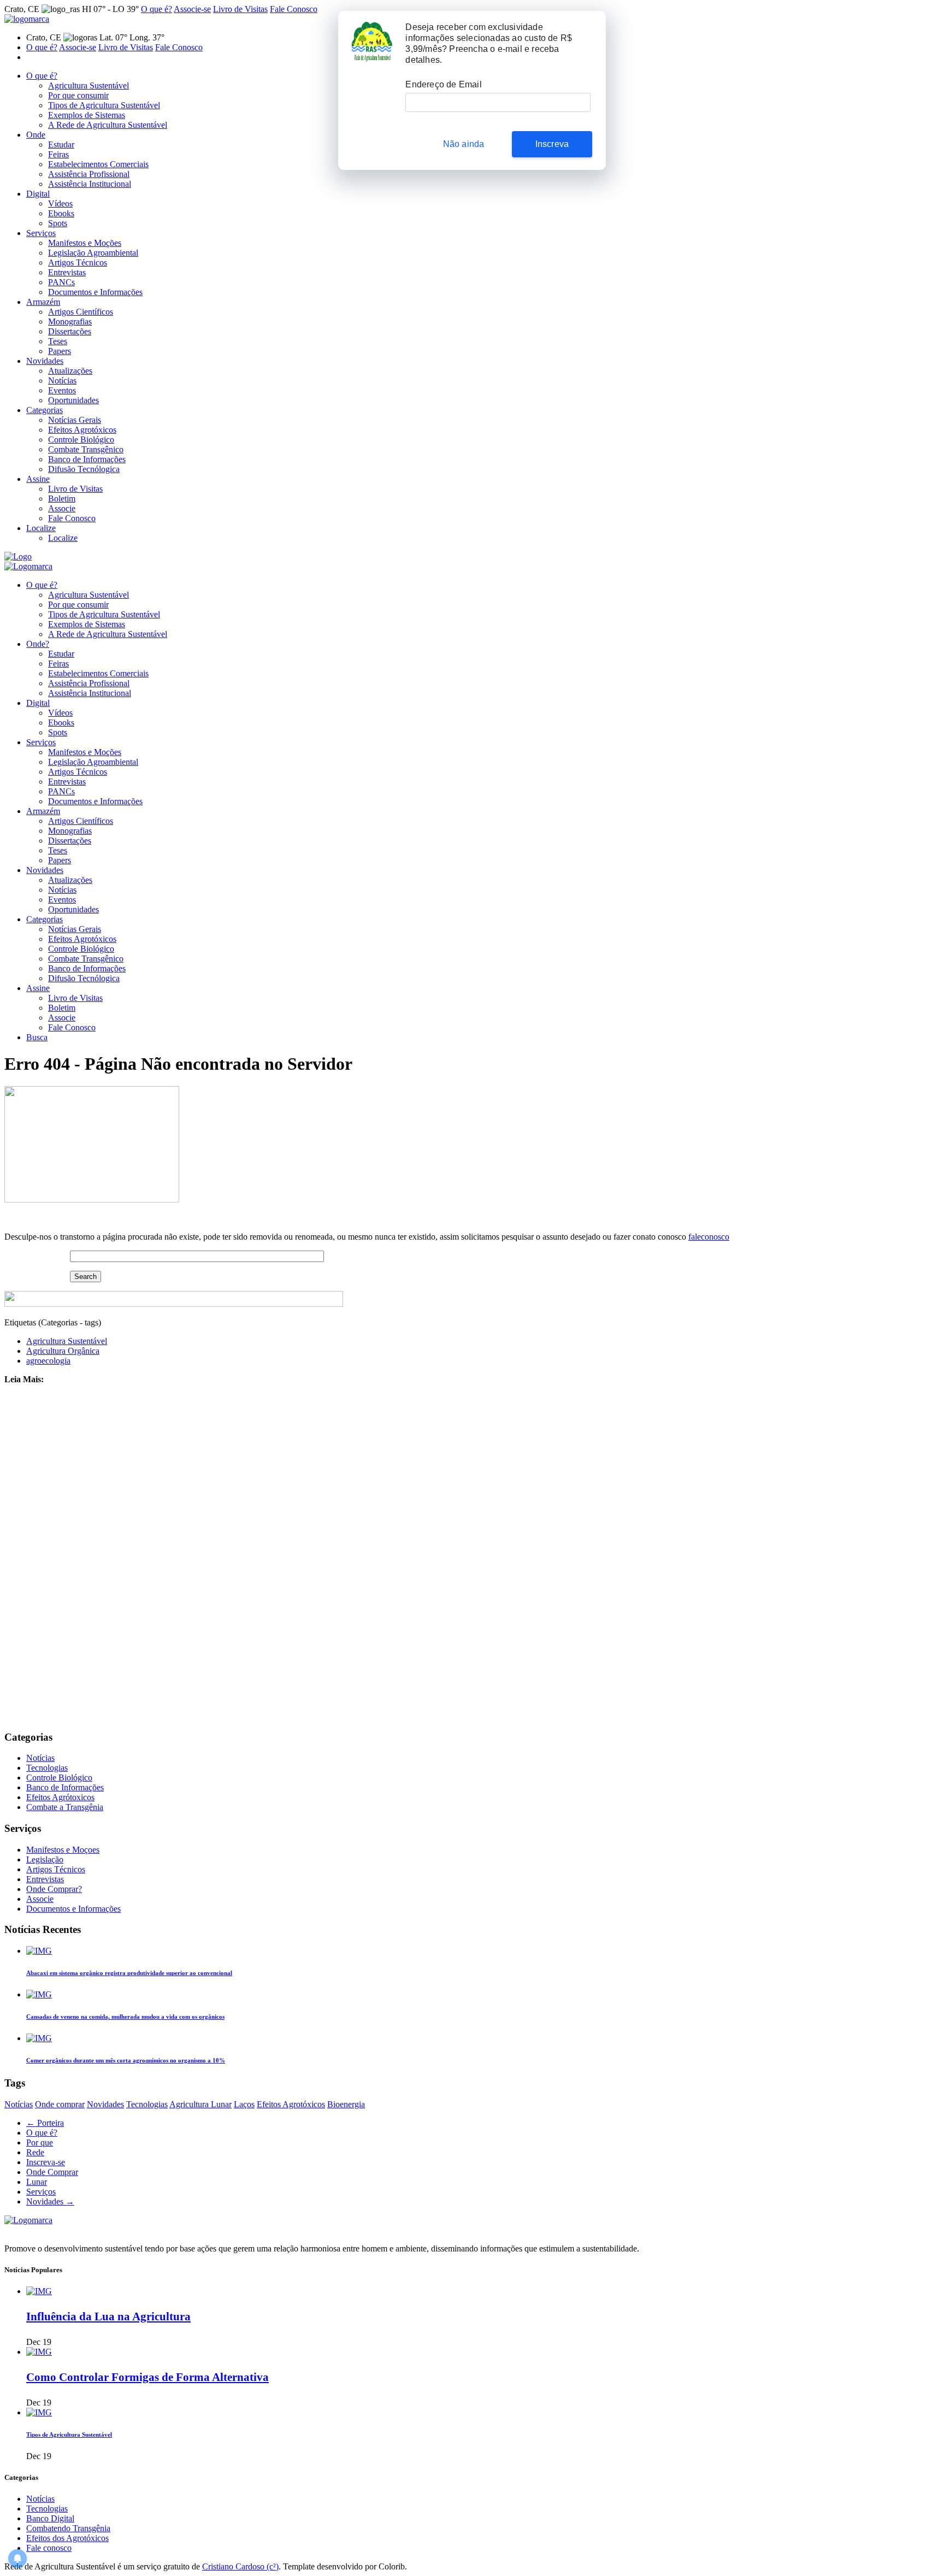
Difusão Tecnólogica (84, 469)
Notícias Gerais (75, 420)
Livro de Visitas (240, 9)
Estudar (61, 145)
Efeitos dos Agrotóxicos (67, 2538)
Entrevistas (67, 272)
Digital (38, 194)
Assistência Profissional (89, 174)
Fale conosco (49, 2548)
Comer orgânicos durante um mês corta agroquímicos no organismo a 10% (126, 2060)
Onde (36, 135)
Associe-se (192, 9)
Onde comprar (60, 2104)
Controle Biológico (81, 440)
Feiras (58, 154)
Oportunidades (73, 400)
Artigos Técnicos (78, 263)
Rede (35, 2152)
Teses (58, 341)
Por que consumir (78, 95)
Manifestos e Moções (85, 243)
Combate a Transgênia (65, 1807)
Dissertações (70, 331)
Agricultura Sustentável (88, 86)
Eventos (62, 390)
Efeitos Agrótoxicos (60, 1797)
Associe (62, 508)
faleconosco (709, 1237)
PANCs (61, 282)
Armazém (43, 302)
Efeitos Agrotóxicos (82, 430)
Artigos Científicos (81, 312)
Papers (60, 351)
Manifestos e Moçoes (63, 1850)
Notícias (62, 381)
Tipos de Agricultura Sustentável (104, 105)
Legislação (45, 1859)
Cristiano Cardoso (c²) (240, 2566)
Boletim (62, 499)
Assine (38, 479)
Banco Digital (50, 2518)
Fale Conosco (294, 9)
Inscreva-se (46, 2162)
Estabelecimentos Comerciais (98, 164)
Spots (58, 223)
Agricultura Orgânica (63, 1351)
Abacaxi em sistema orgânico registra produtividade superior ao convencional (129, 1973)
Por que (40, 2142)
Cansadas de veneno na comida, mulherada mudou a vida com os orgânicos (125, 2017)
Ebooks (61, 213)
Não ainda (464, 144)
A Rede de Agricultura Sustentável (108, 125)
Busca (37, 1037)
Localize (41, 528)
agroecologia (48, 1361)
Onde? (38, 644)
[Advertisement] (332, 1557)
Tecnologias (47, 1768)
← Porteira (45, 2123)
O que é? (157, 9)
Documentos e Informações (95, 292)
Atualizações (70, 371)
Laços (244, 2104)
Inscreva (552, 144)
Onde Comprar (52, 2172)
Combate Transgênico (86, 449)
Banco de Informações (87, 459)
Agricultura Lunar (200, 2104)
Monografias (70, 322)
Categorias (45, 410)
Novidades (45, 361)
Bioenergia (346, 2104)
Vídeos (60, 204)
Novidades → (50, 2201)
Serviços (41, 233)
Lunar (37, 2182)
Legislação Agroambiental (93, 253)
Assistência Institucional (90, 184)
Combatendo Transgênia (68, 2528)
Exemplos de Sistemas (87, 115)
